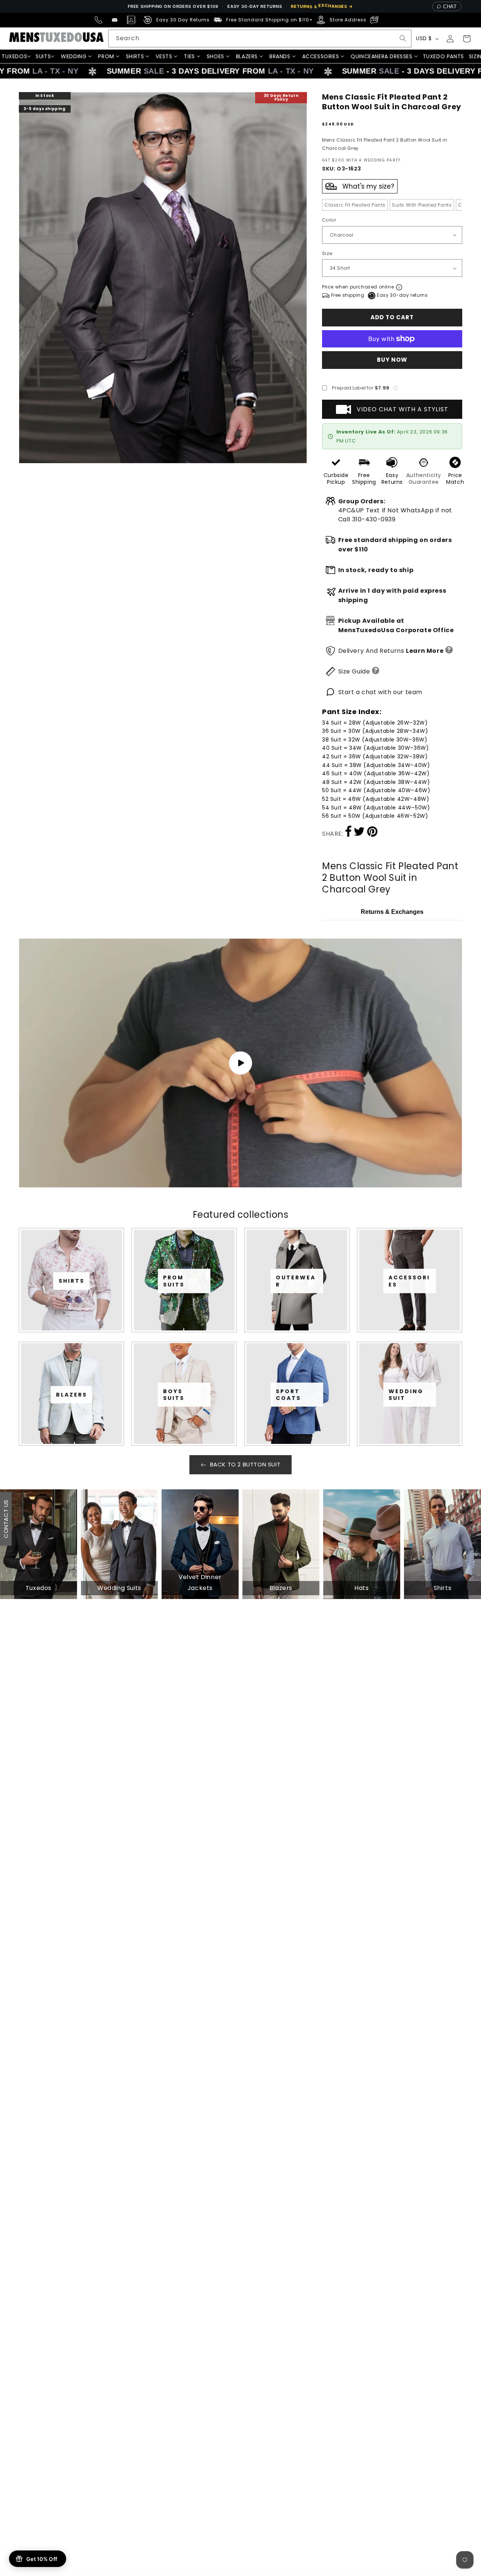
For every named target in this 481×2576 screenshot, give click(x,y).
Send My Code (240, 1354)
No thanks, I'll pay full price (240, 1373)
